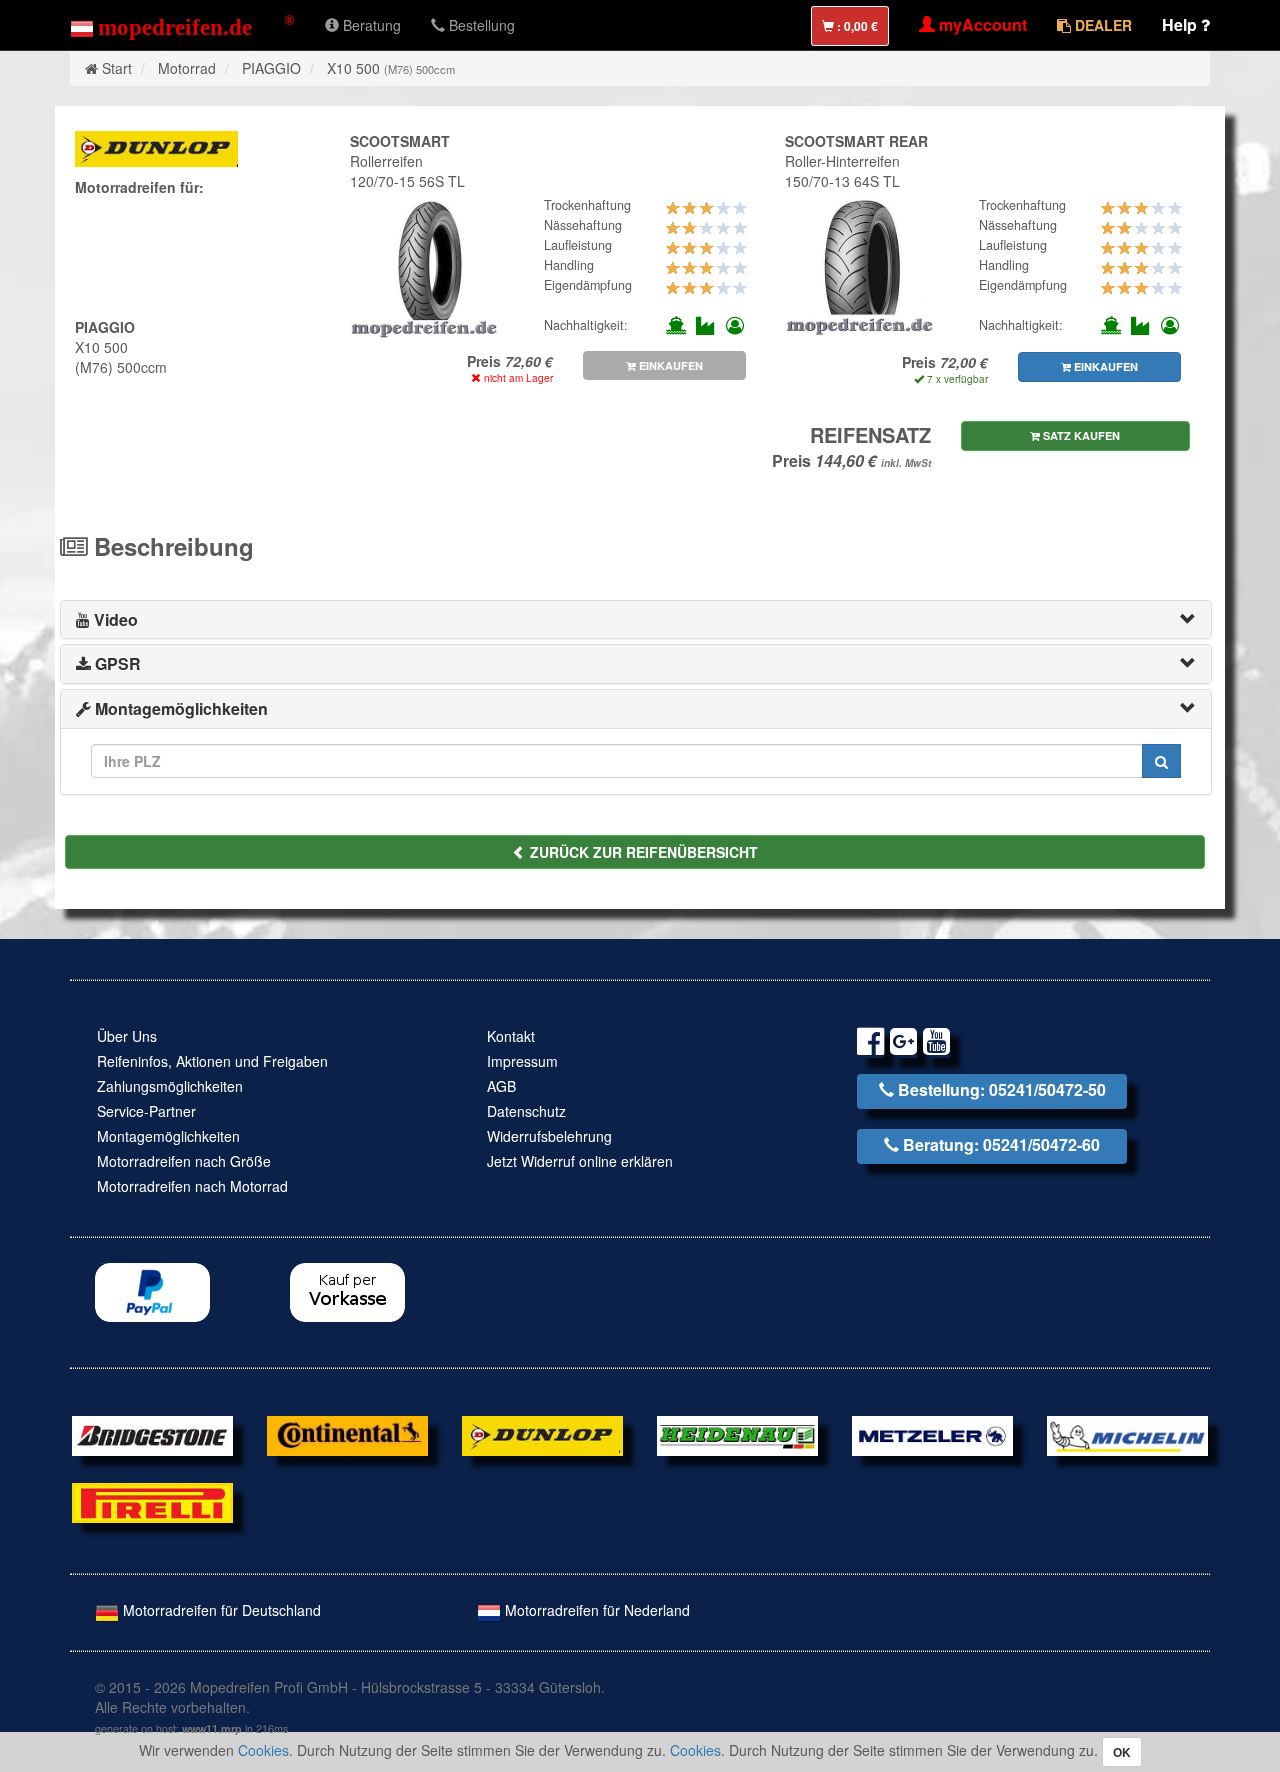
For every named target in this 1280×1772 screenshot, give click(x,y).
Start (117, 68)
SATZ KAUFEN (1080, 435)
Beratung (370, 25)
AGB (501, 1086)
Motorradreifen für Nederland (595, 1610)
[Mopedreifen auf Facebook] (870, 1044)
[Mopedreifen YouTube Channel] (936, 1044)
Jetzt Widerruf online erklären (580, 1161)
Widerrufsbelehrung (549, 1136)
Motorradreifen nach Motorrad (192, 1186)
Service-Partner (146, 1111)
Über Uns (127, 1036)
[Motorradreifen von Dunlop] (542, 1433)
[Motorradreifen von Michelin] (1127, 1433)
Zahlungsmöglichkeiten (170, 1086)
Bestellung (480, 25)
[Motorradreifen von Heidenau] (737, 1433)
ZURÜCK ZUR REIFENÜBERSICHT (642, 852)
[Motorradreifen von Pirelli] (152, 1501)
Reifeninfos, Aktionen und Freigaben (212, 1061)
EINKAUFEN (669, 365)
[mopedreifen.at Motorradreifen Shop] (182, 25)
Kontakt (511, 1036)
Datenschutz (526, 1111)
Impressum (522, 1061)
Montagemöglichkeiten (168, 1136)
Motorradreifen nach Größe (184, 1161)
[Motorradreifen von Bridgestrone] (152, 1433)
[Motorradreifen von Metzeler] (932, 1433)
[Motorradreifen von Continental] (347, 1433)
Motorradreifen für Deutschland (220, 1610)
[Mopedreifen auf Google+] (903, 1044)
